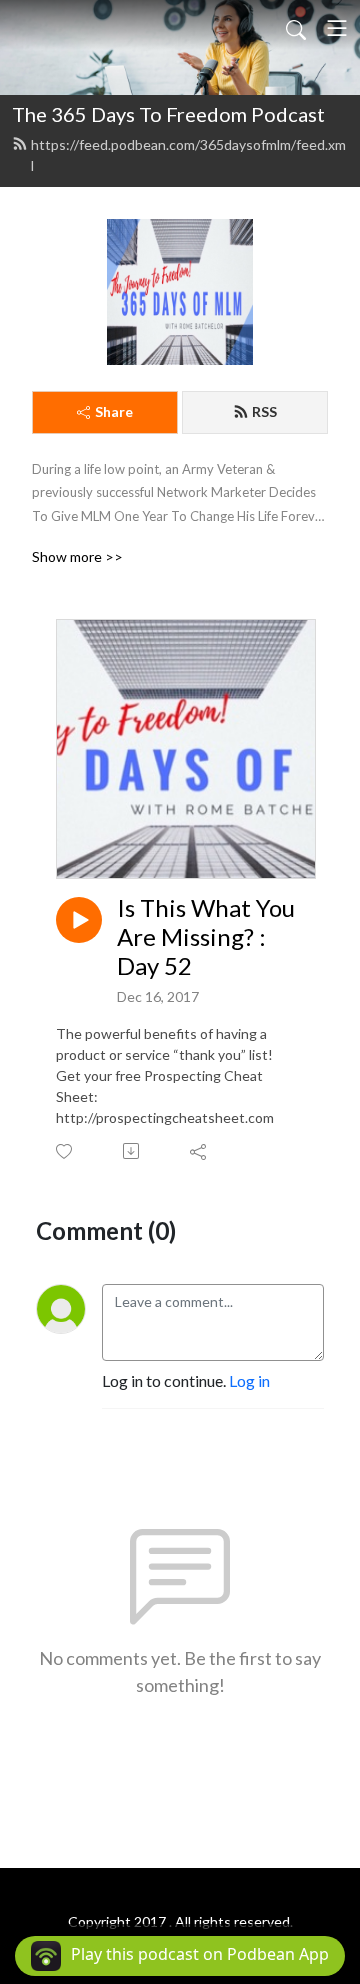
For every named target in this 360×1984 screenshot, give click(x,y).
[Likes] (65, 1151)
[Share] (199, 1151)
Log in (249, 1380)
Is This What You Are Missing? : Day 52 (206, 937)
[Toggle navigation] (337, 28)
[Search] (296, 28)
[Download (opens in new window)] (132, 1151)
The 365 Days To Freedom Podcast (168, 114)
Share (114, 411)
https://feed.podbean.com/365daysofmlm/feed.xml (188, 155)
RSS (264, 411)
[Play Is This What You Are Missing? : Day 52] (79, 920)
